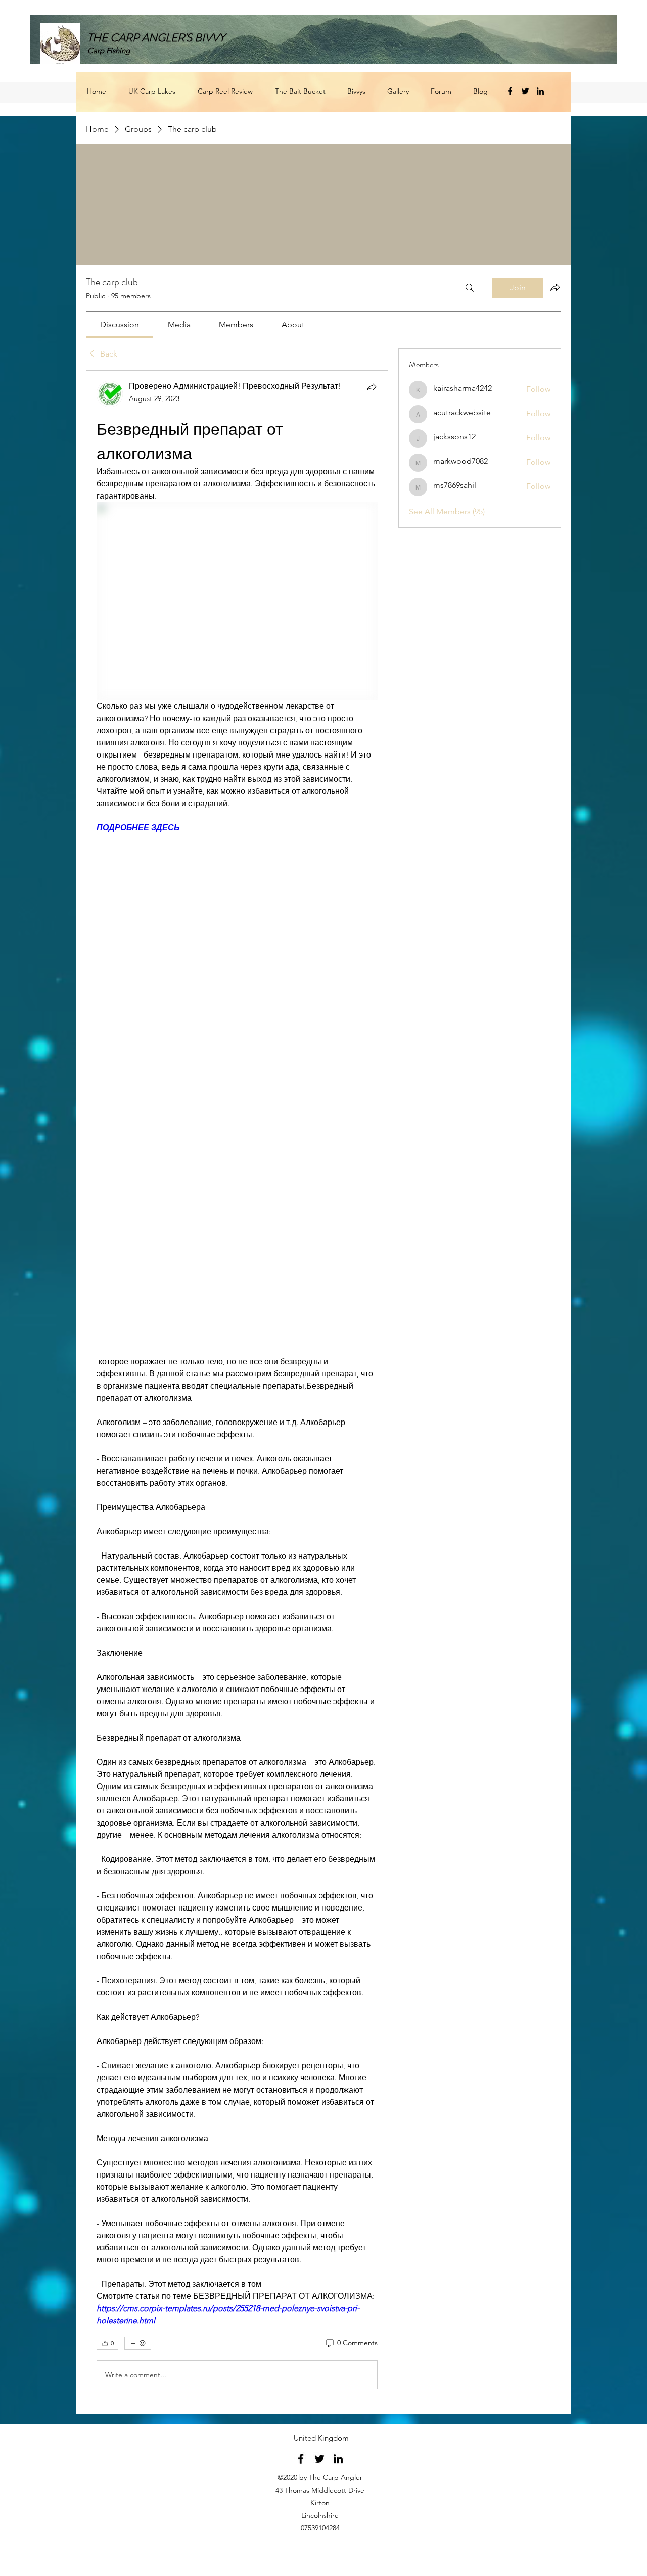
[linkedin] (540, 91)
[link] (120, 324)
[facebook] (510, 91)
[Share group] (555, 287)
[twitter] (525, 91)
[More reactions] (138, 2343)
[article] (237, 1387)
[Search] (470, 288)
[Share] (372, 387)
